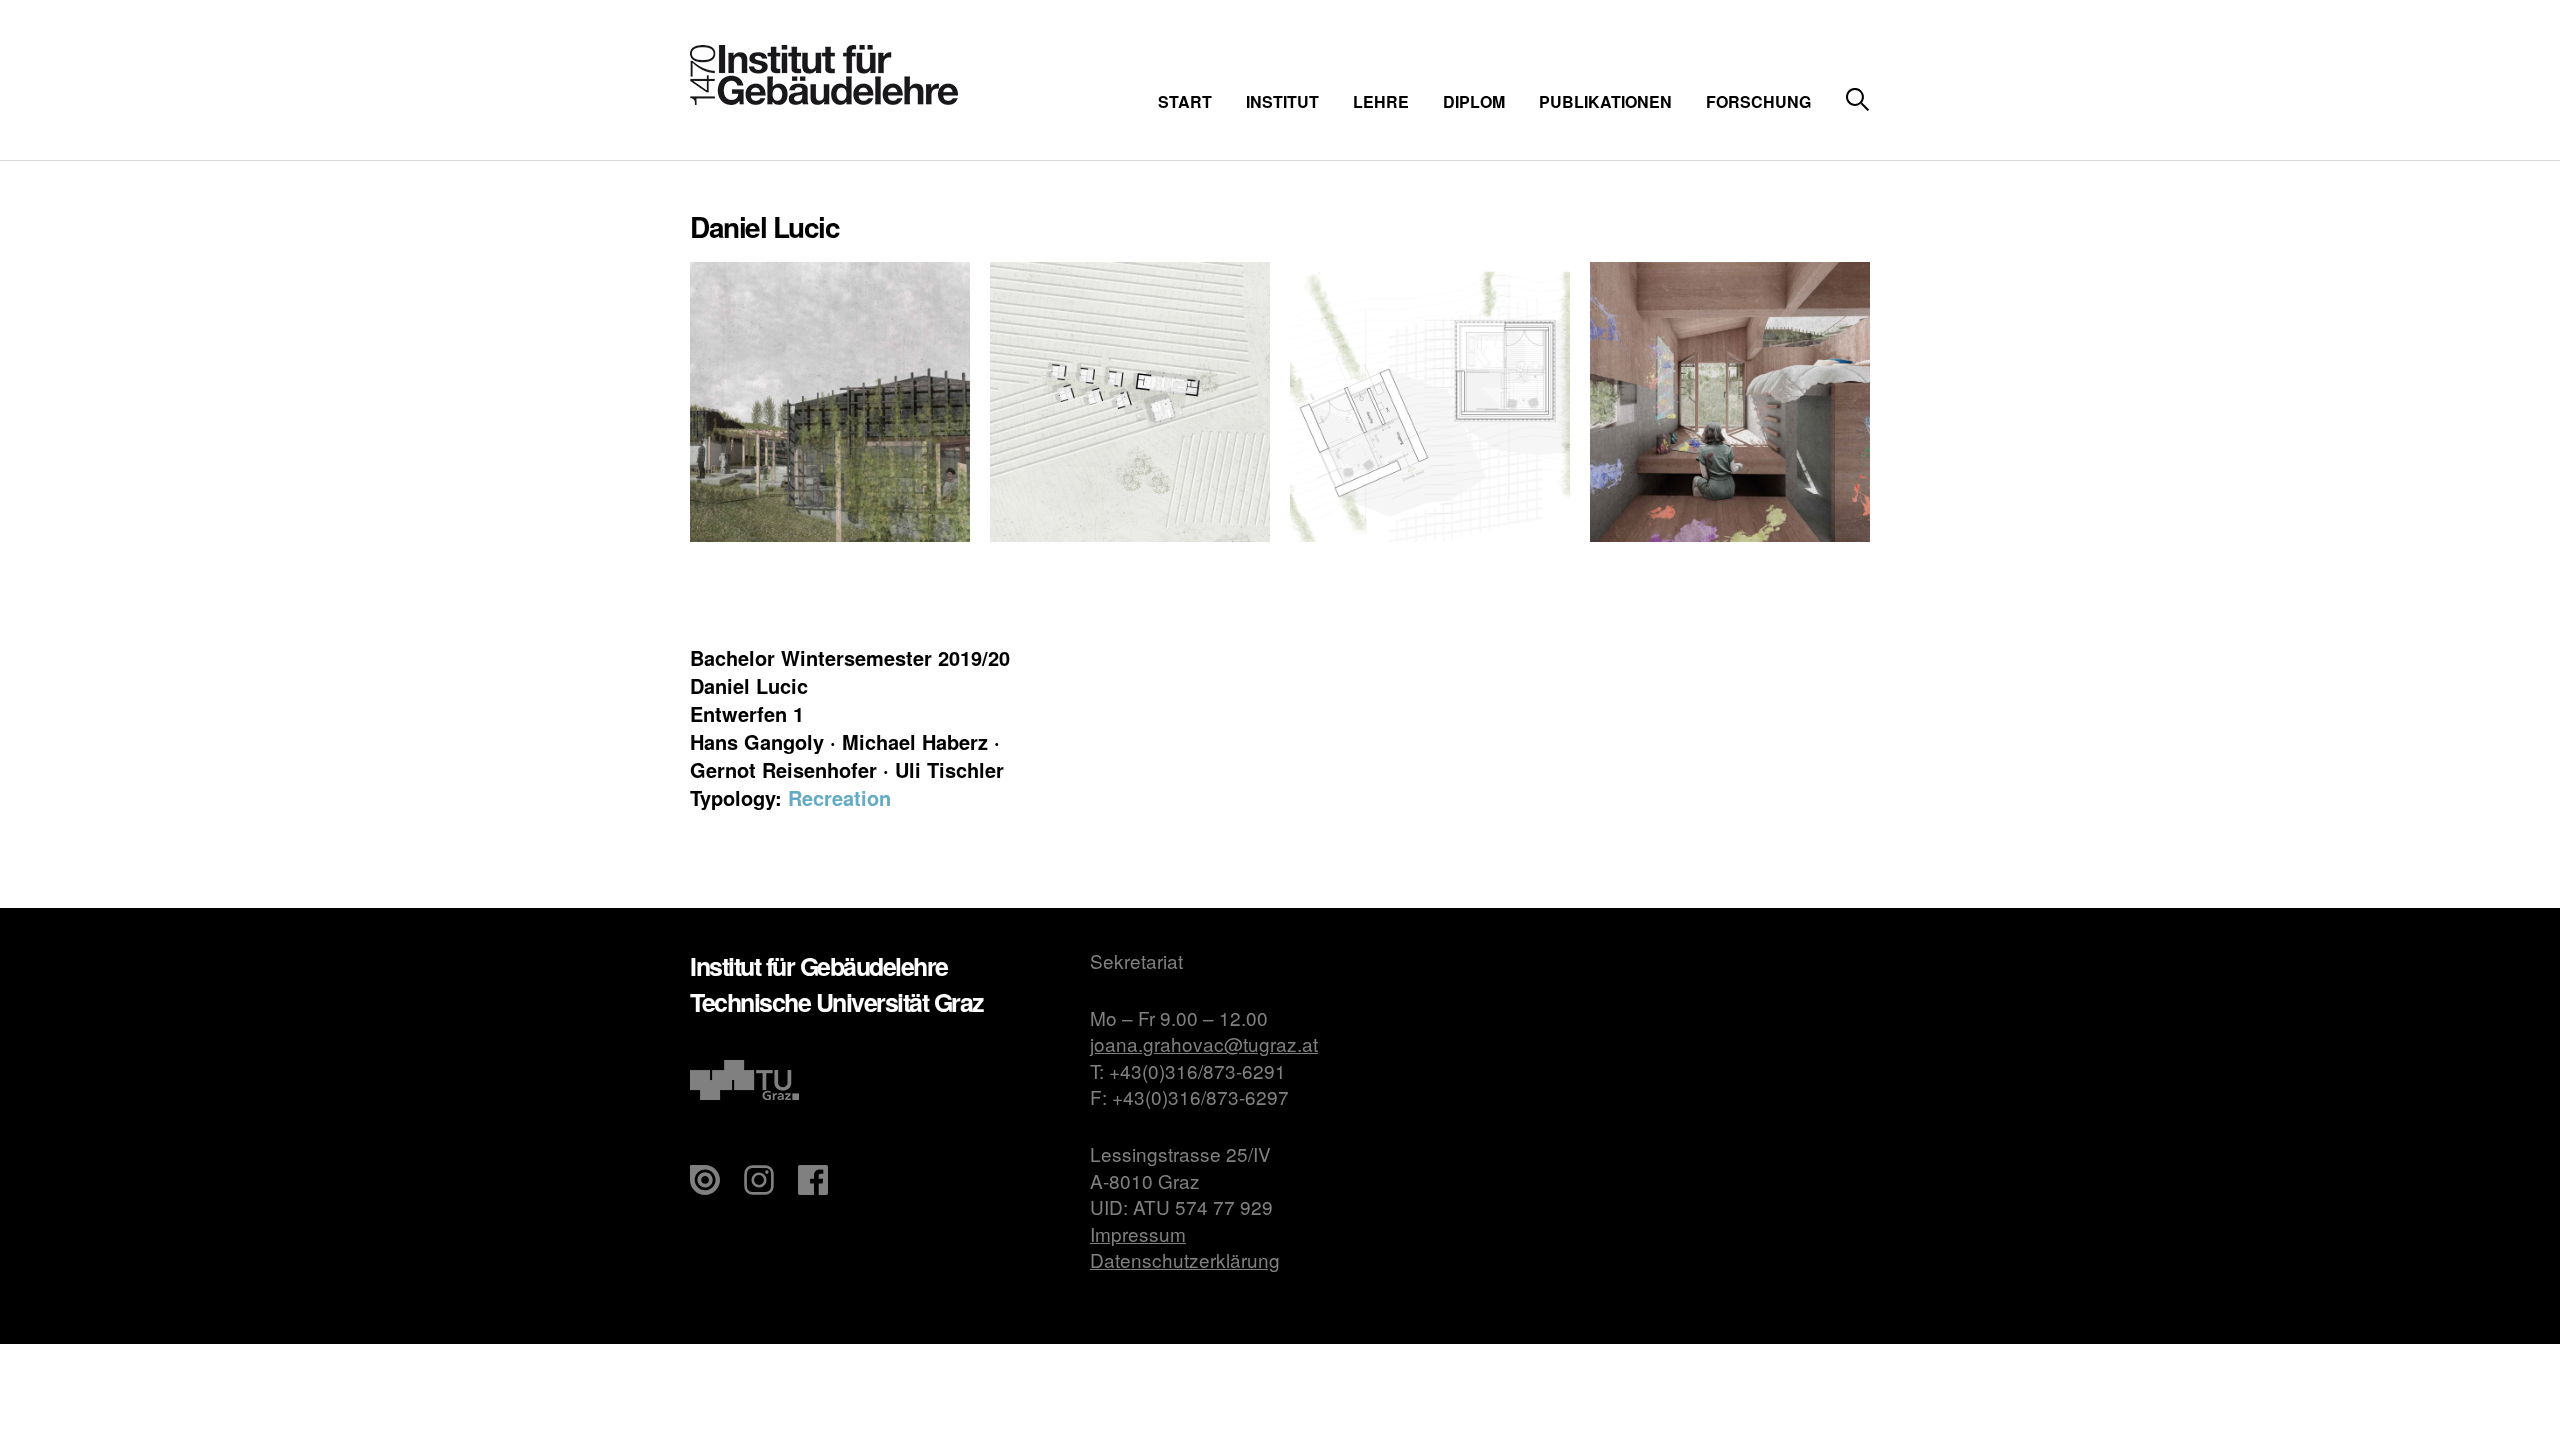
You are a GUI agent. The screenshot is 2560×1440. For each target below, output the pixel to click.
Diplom (1474, 101)
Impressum (1138, 1233)
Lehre (1381, 101)
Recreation (839, 797)
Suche (1857, 100)
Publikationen (1605, 101)
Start (1185, 101)
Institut (1282, 101)
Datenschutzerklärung (1185, 1259)
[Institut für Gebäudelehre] (824, 98)
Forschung (1758, 101)
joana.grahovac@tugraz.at (1204, 1043)
